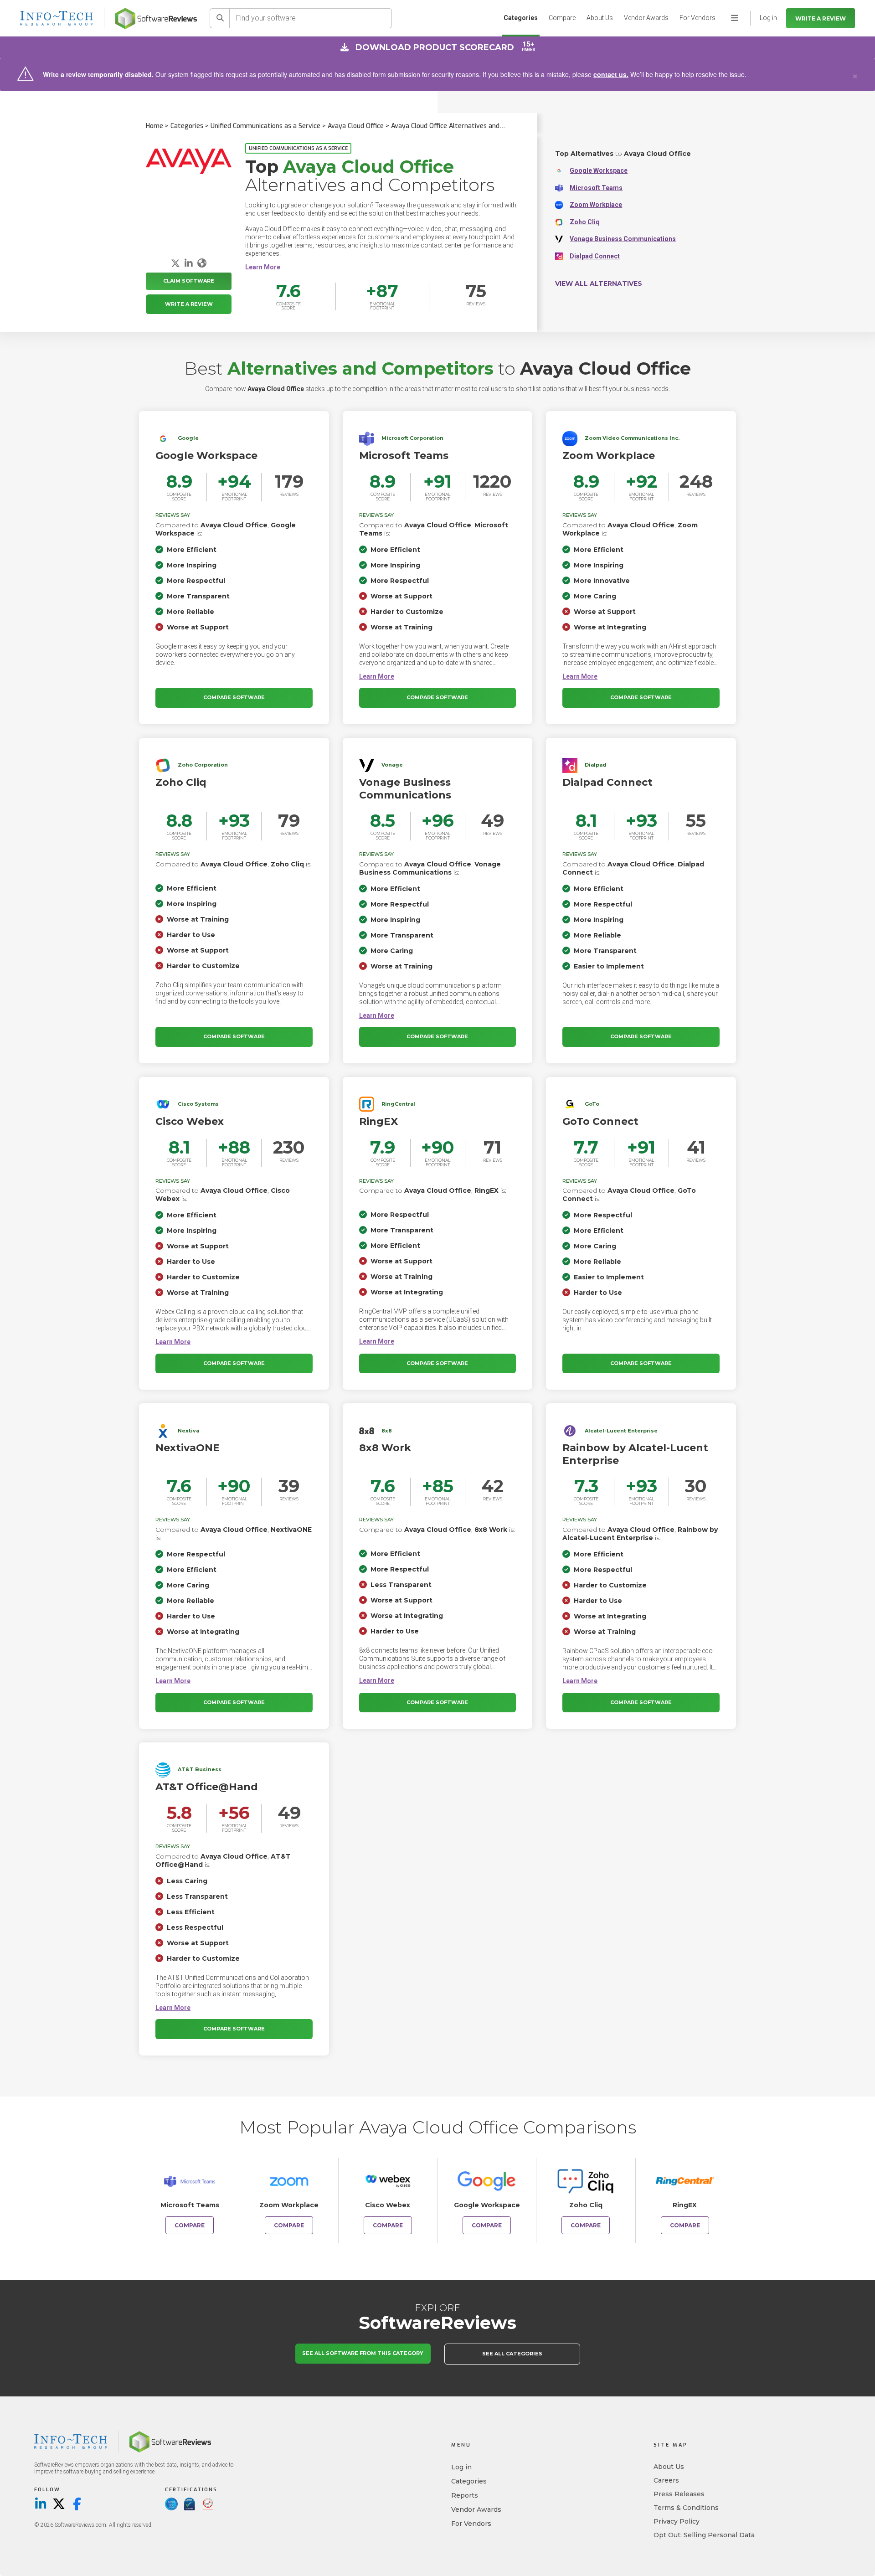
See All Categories (512, 2354)
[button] (263, 267)
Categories (521, 18)
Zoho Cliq (585, 222)
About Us (600, 18)
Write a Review (821, 18)
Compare (562, 18)
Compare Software (234, 697)
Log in (461, 2467)
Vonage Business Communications (623, 239)
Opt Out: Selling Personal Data (704, 2535)
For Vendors (697, 18)
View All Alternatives (599, 283)
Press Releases (679, 2494)
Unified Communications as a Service (265, 126)
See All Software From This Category (363, 2353)
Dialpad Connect (595, 256)
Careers (666, 2480)
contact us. (611, 74)
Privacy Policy (677, 2521)
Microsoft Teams (596, 188)
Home (154, 126)
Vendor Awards (646, 18)
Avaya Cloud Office (356, 126)
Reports (465, 2495)
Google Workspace (599, 170)
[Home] (156, 18)
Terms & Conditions (686, 2508)
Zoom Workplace (596, 205)
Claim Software (189, 281)
